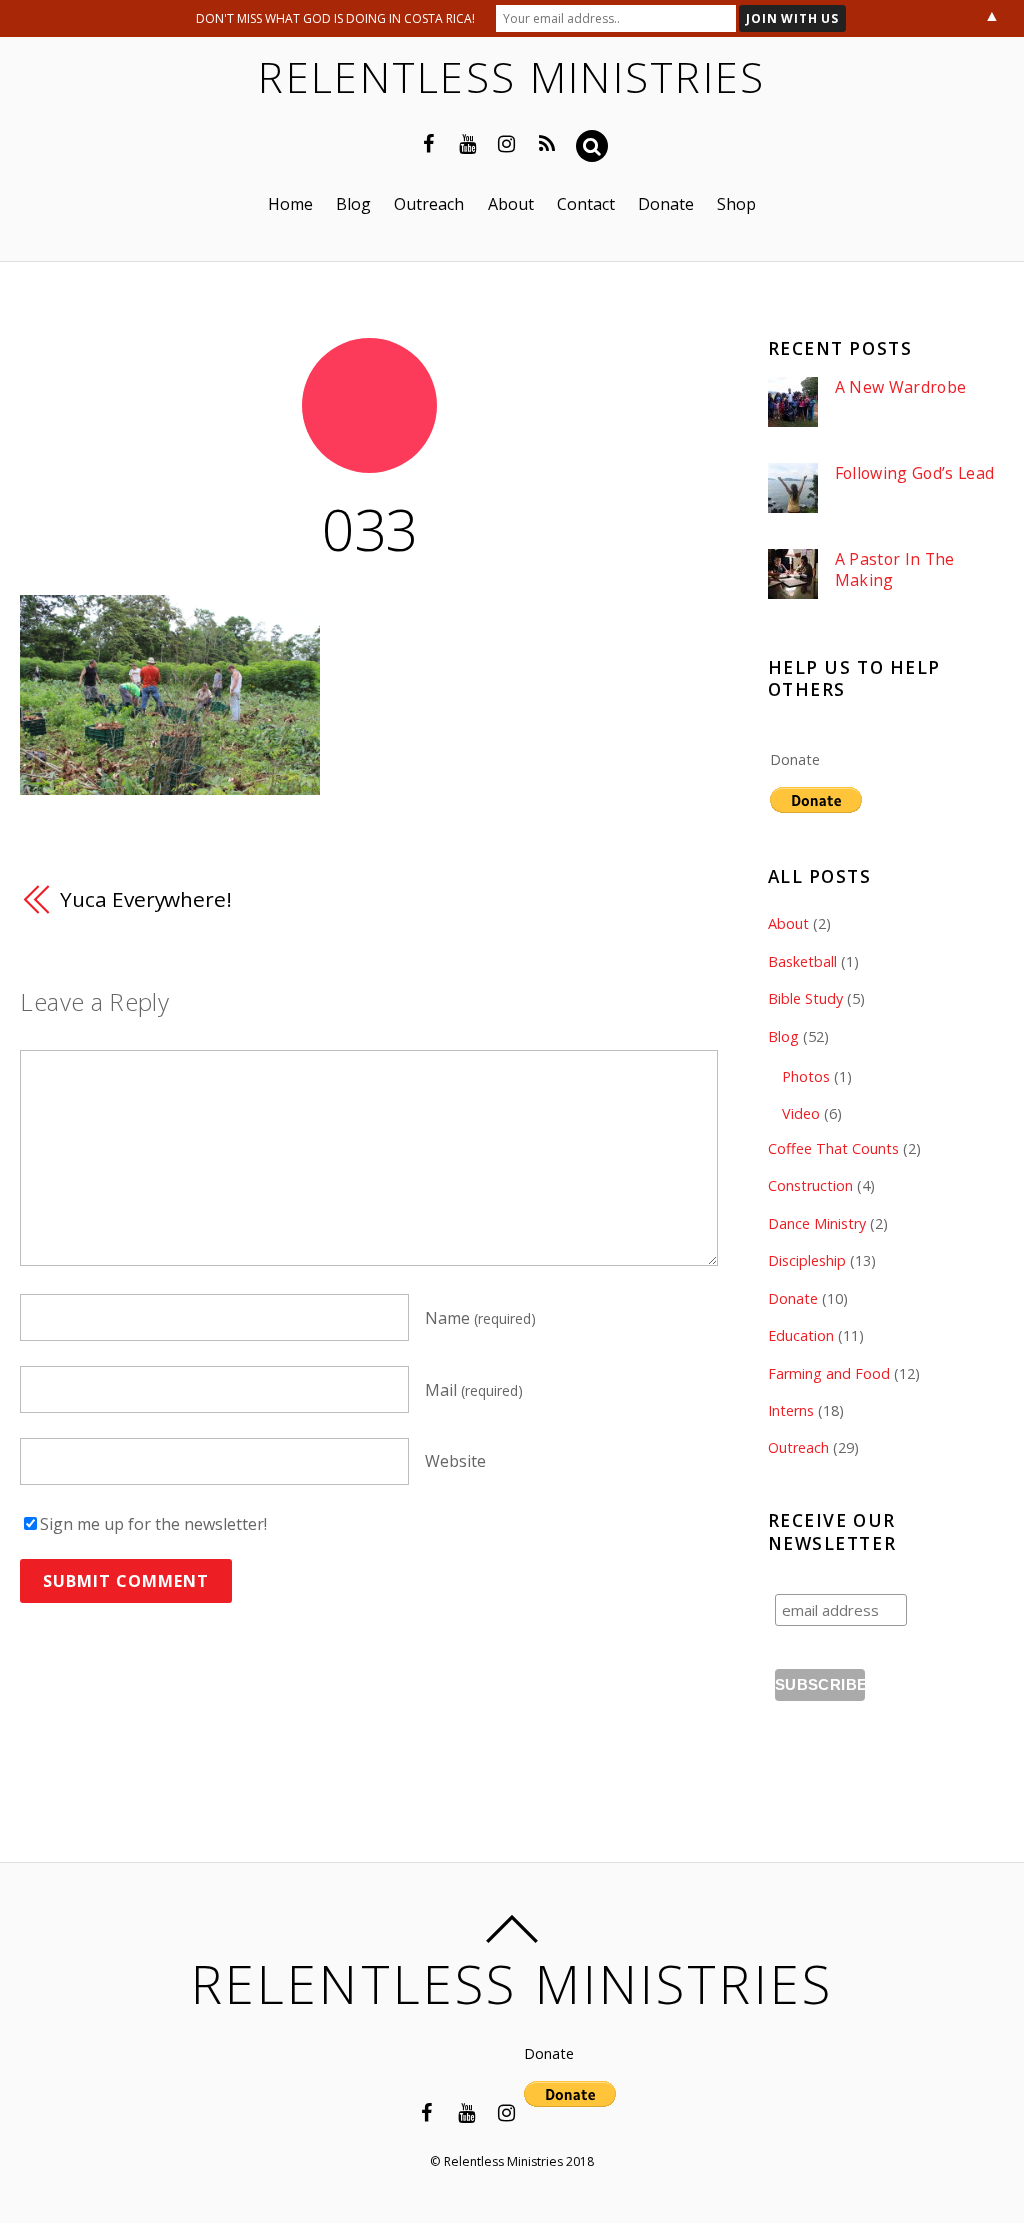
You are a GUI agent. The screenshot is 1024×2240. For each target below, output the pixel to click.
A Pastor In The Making (895, 569)
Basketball (802, 961)
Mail (474, 1390)
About (511, 204)
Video (801, 1113)
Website (455, 1462)
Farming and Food (829, 1373)
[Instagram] (507, 142)
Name (480, 1318)
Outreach (429, 204)
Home (290, 204)
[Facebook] (429, 142)
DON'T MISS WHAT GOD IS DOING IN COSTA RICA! (335, 18)
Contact (586, 204)
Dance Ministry (817, 1223)
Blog (353, 204)
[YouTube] (468, 142)
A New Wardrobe (900, 387)
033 (369, 528)
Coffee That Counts (833, 1148)
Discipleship (807, 1260)
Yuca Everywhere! (145, 899)
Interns (791, 1410)
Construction (810, 1185)
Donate (666, 204)
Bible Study (805, 998)
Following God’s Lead (914, 473)
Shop (736, 204)
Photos (806, 1076)
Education (801, 1335)
